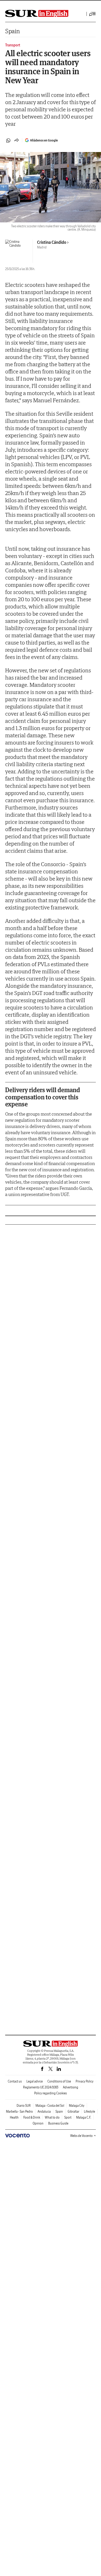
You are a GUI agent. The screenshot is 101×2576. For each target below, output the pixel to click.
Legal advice (35, 2081)
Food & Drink (32, 2117)
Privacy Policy (85, 2081)
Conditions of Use (59, 2081)
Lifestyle (89, 2111)
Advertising (71, 2087)
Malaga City (77, 2106)
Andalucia (44, 2111)
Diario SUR (24, 2106)
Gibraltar (73, 2111)
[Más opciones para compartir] (17, 140)
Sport (68, 2117)
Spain (13, 31)
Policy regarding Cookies (51, 2093)
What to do (52, 2117)
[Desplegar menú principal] (92, 14)
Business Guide (58, 2123)
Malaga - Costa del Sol (50, 2106)
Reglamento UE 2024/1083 (41, 2087)
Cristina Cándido (52, 242)
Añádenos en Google (44, 140)
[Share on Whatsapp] (8, 140)
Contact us (15, 2081)
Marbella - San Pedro (19, 2111)
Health (14, 2117)
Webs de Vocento (81, 2136)
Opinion (38, 2123)
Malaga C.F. (84, 2117)
